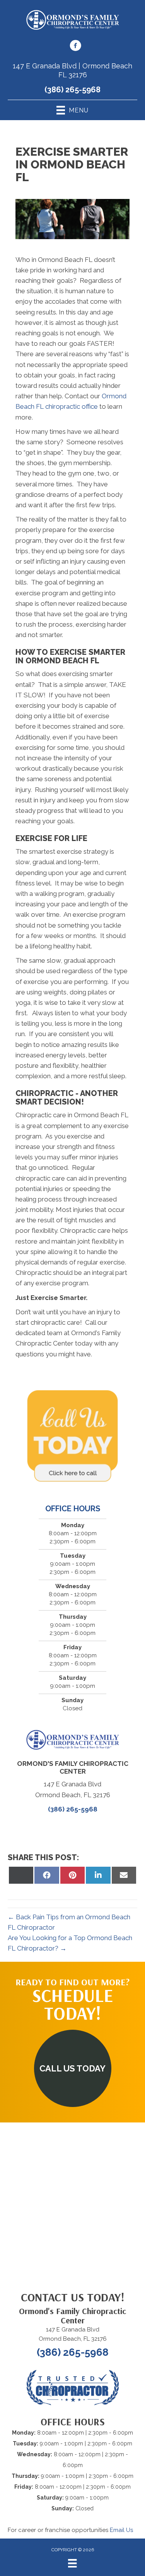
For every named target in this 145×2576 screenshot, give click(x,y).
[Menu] (72, 2563)
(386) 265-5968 (72, 90)
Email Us (121, 2530)
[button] (73, 2068)
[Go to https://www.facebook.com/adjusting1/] (75, 47)
